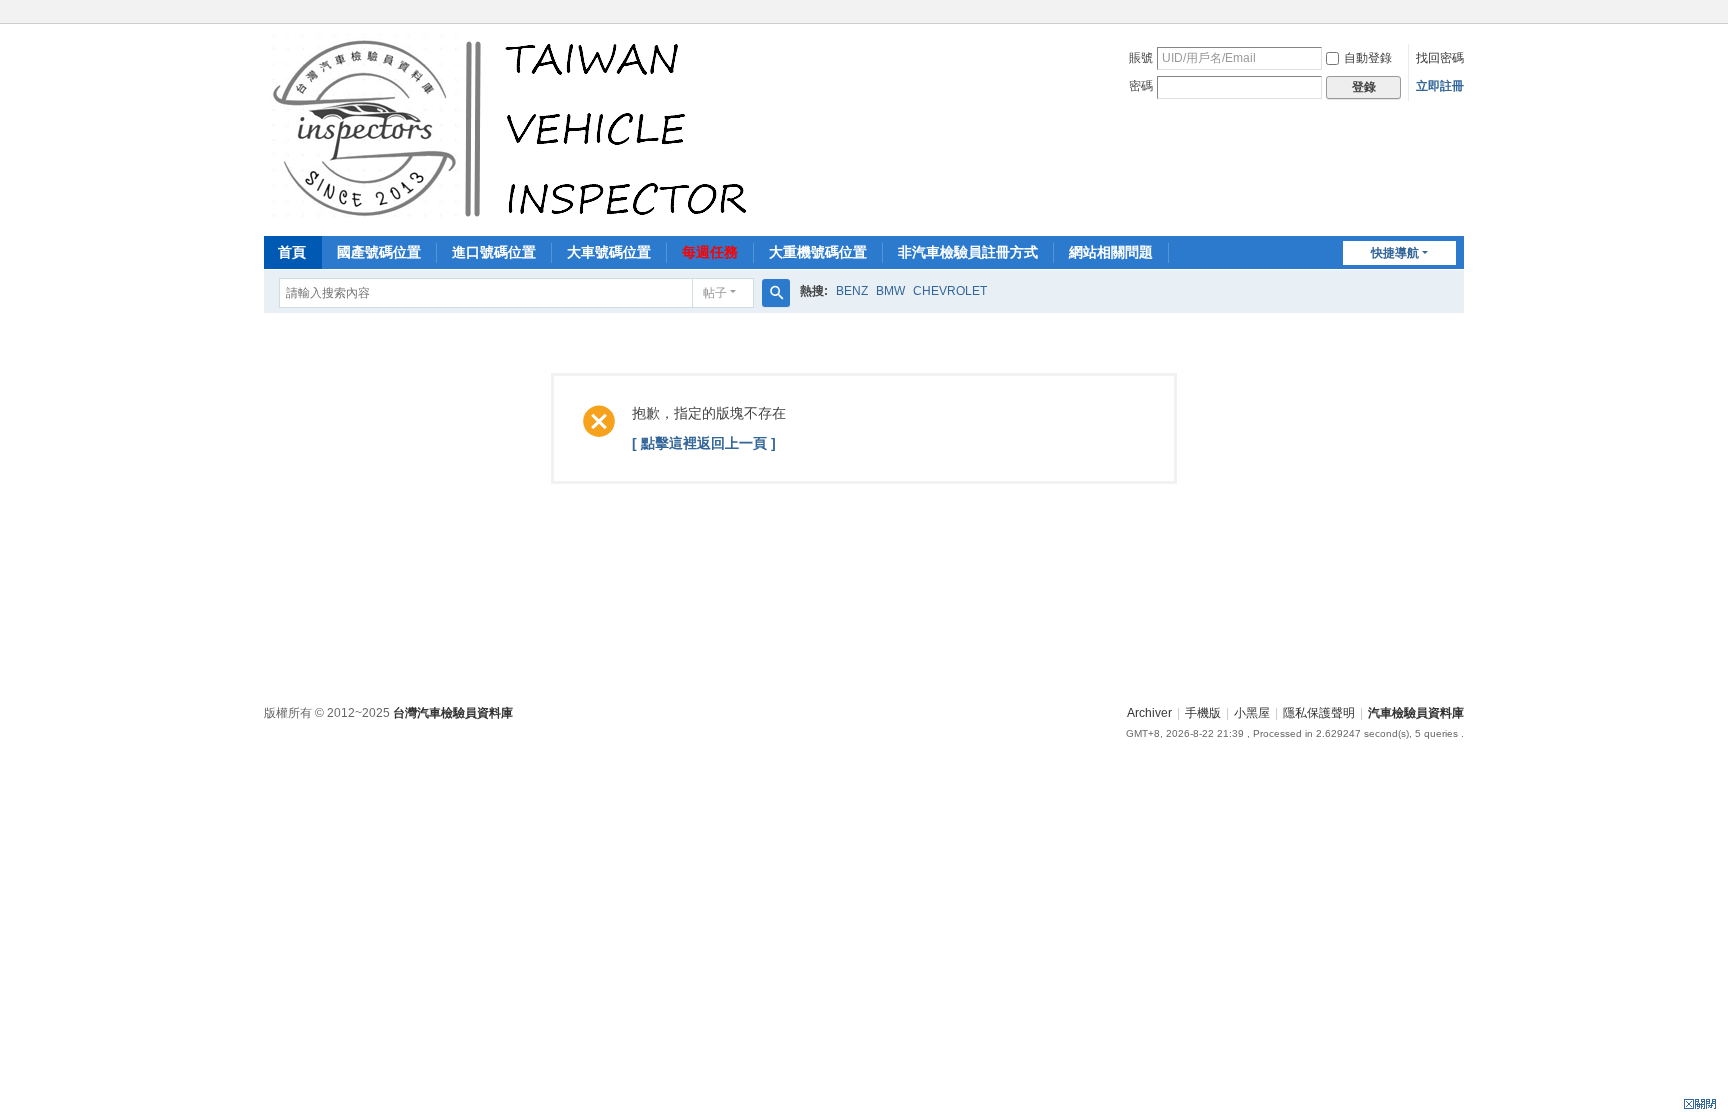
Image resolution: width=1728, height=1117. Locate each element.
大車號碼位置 (609, 252)
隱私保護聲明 (1319, 713)
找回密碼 (1440, 58)
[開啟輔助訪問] (1459, 14)
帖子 (715, 293)
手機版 (1203, 713)
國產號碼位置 (379, 252)
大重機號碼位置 (818, 252)
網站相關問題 (1111, 252)
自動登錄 (1368, 58)
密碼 (1141, 86)
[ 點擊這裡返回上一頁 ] (704, 443)
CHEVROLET (950, 291)
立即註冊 (1440, 86)
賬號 (1141, 58)
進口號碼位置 (494, 252)
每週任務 (710, 252)
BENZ (852, 291)
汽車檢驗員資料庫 (1416, 713)
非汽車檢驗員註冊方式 (968, 252)
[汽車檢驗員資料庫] (514, 128)
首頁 (292, 252)
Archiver (1149, 713)
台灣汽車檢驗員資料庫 (453, 713)
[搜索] (776, 293)
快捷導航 (1395, 253)
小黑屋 (1252, 713)
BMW (890, 291)
